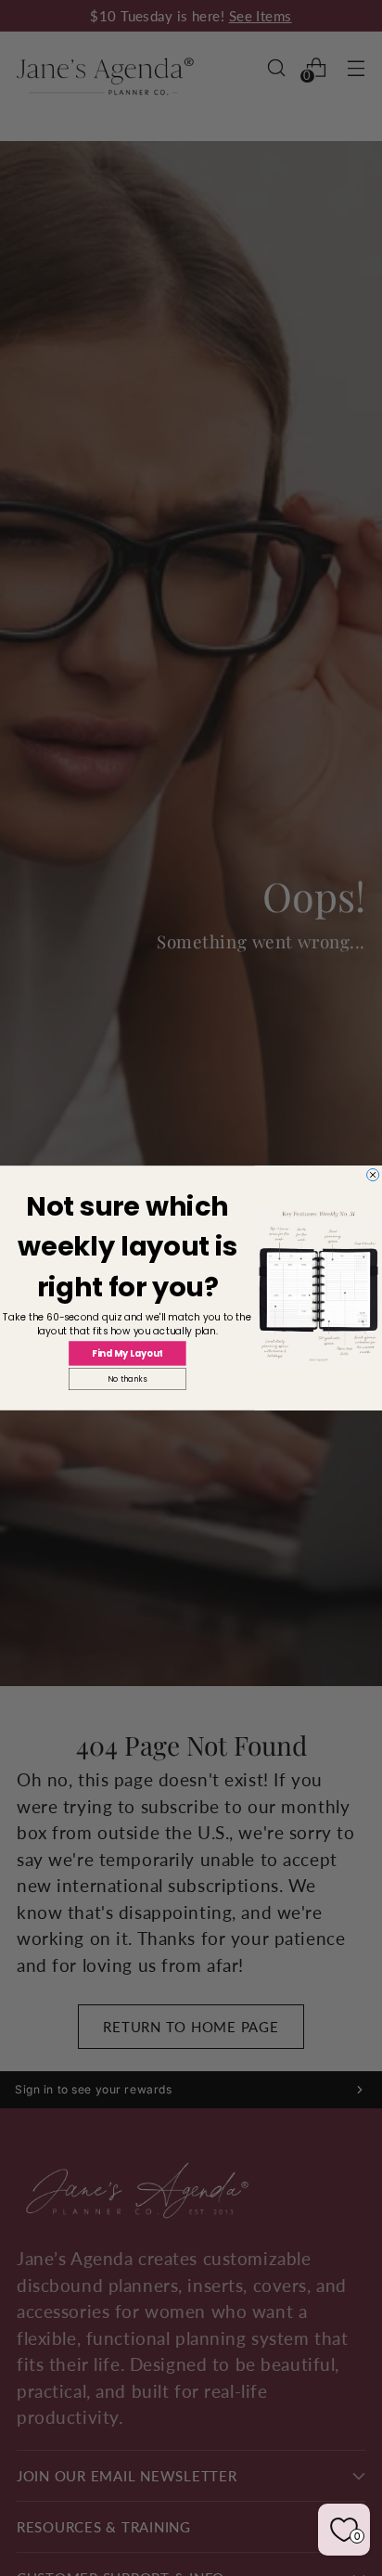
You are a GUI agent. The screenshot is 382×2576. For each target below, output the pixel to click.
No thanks (127, 1379)
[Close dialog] (373, 1174)
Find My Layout (127, 1353)
